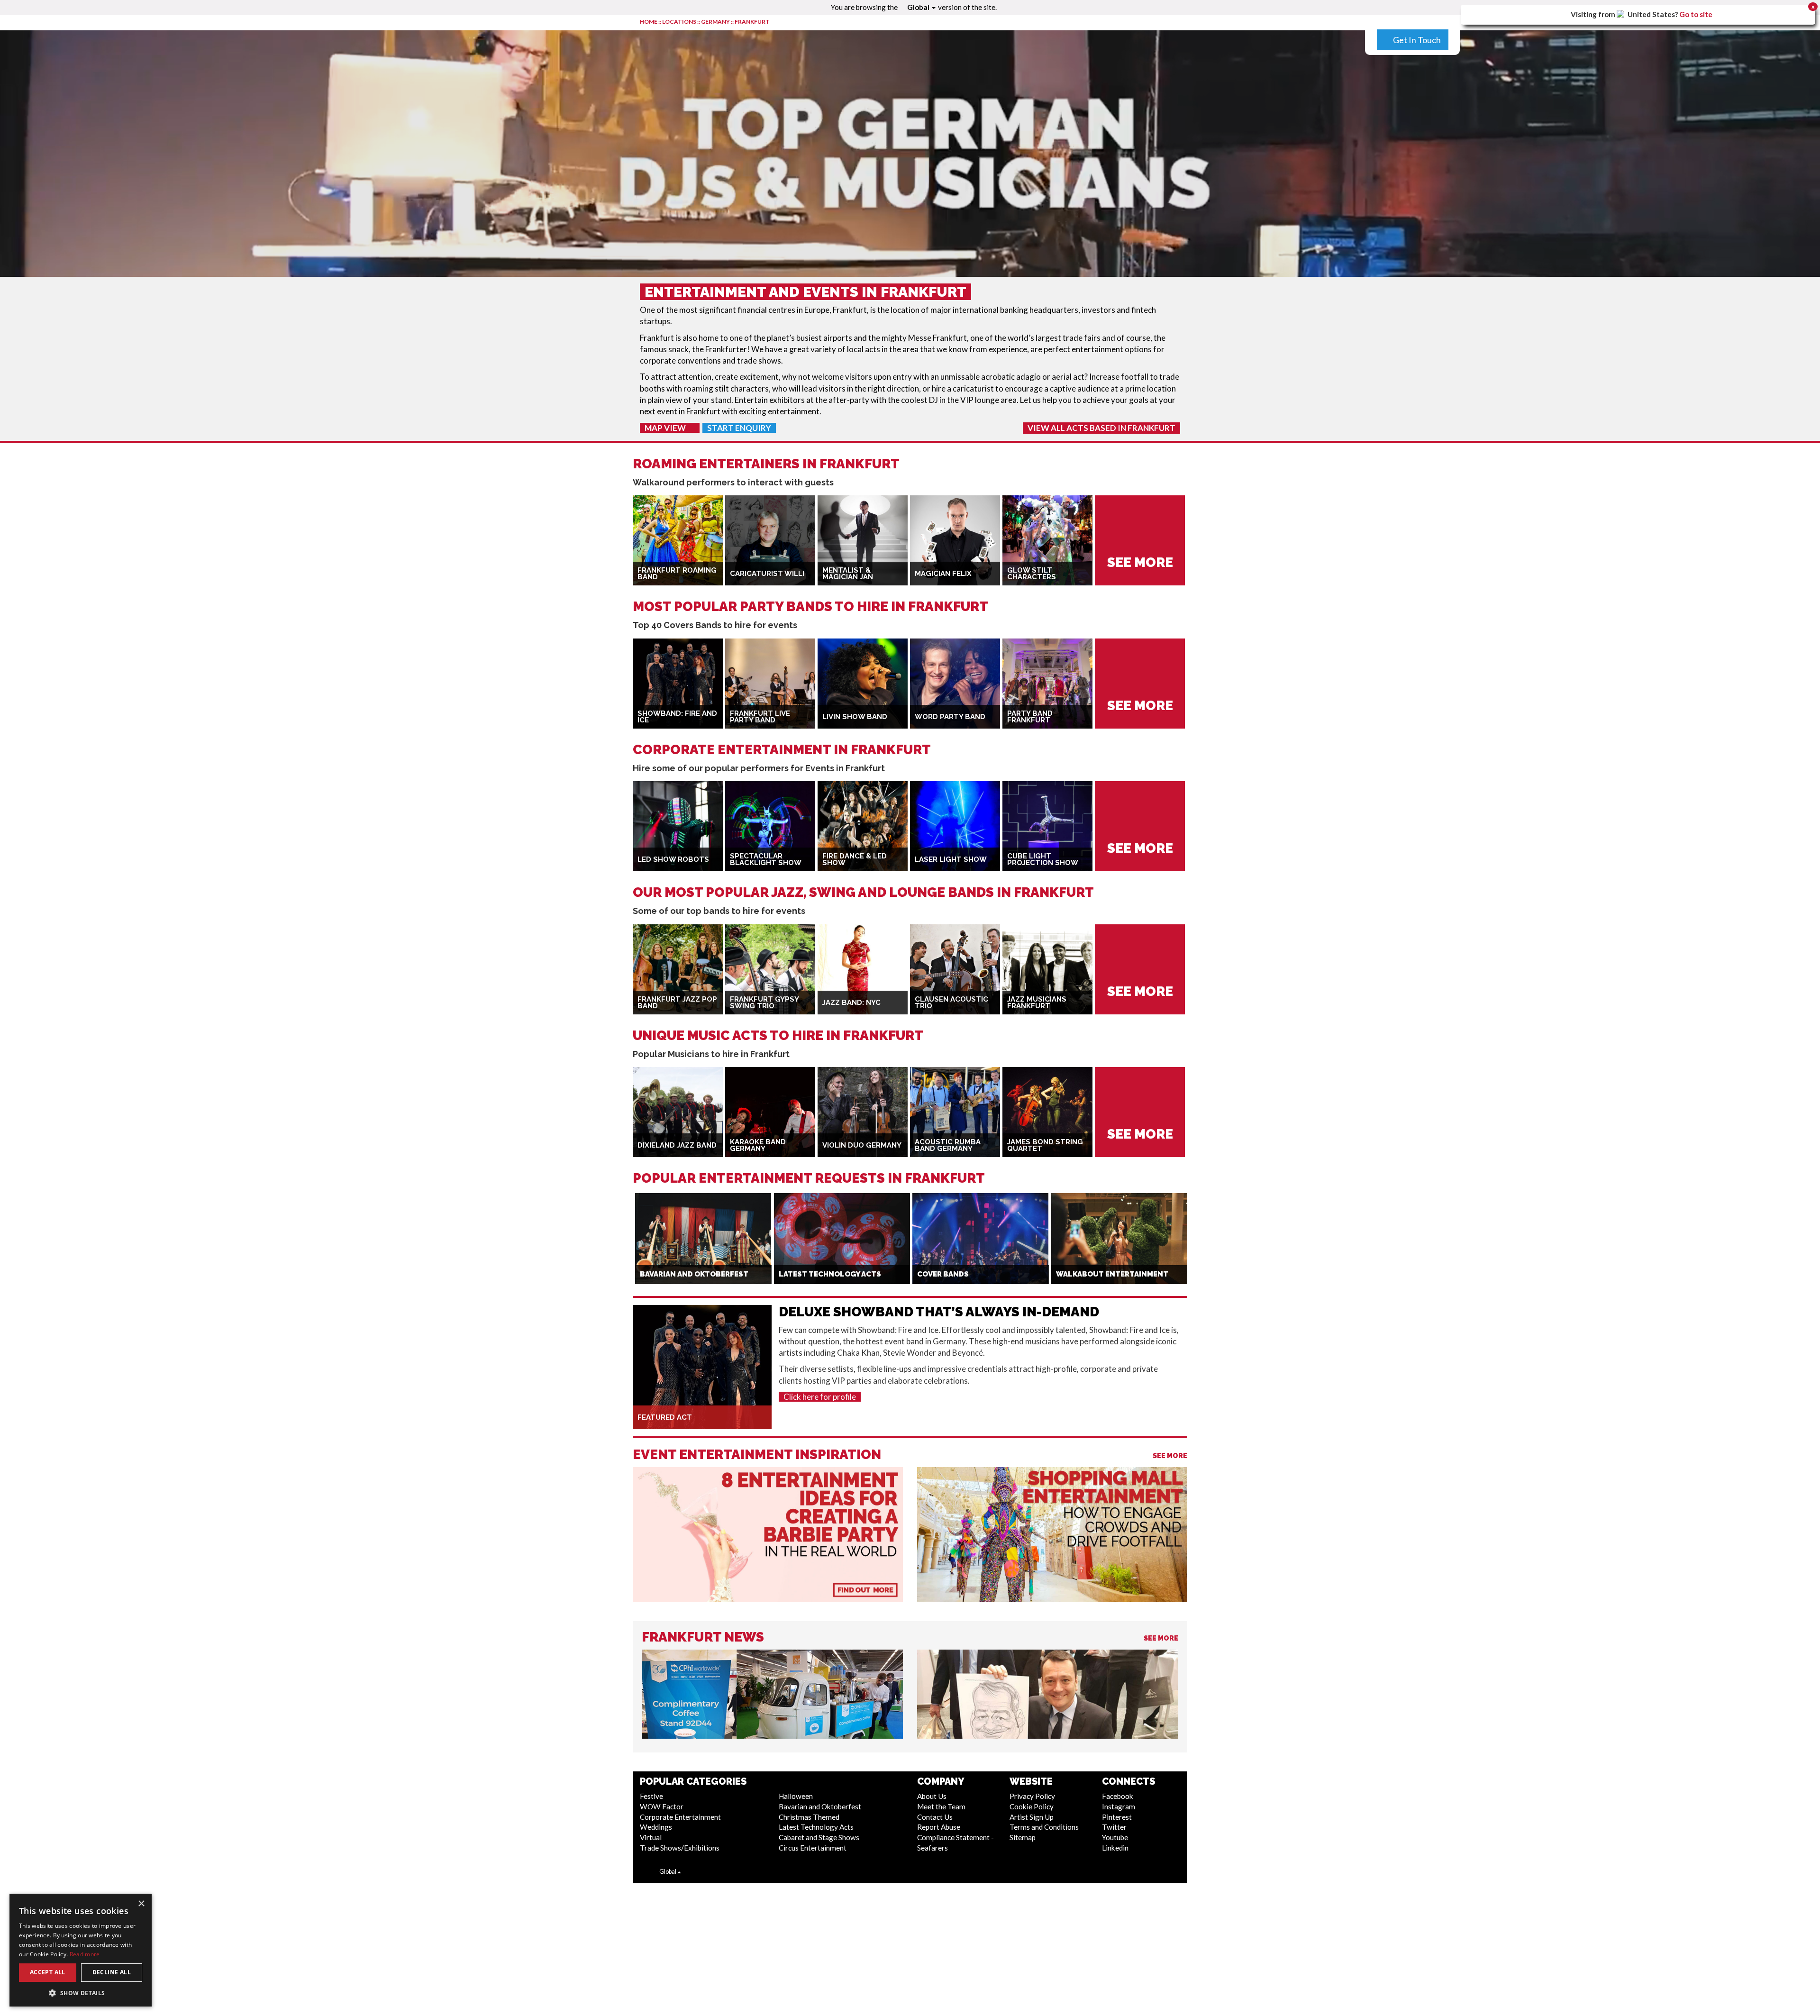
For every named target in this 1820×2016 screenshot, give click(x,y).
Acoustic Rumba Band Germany (948, 1145)
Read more (85, 1954)
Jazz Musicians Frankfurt (1037, 1003)
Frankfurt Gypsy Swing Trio (764, 1003)
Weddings (656, 1827)
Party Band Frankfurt (1030, 717)
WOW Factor (662, 1806)
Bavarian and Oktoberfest (820, 1806)
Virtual (651, 1837)
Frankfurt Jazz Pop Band (677, 1003)
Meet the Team (941, 1806)
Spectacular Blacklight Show (766, 860)
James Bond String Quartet (1045, 1145)
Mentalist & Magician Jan (848, 574)
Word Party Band (950, 717)
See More (1170, 1456)
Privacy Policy (1032, 1796)
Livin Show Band (855, 717)
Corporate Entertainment (680, 1817)
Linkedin (1115, 1848)
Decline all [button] (112, 1972)
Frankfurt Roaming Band (677, 574)
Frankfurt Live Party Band (760, 717)
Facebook (1118, 1796)
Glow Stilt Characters (1032, 574)
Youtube (1115, 1837)
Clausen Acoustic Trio (951, 1003)
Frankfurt (752, 22)
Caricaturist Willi (767, 574)
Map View (666, 428)
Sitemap (1023, 1837)
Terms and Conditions (1044, 1827)
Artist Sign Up (1032, 1817)
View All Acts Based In (1101, 428)
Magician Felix (943, 574)
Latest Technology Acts (816, 1827)
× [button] (141, 1904)
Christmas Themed (809, 1817)
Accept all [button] (48, 1972)
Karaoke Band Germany (758, 1145)
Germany (715, 22)
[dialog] (81, 1950)
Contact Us (935, 1817)
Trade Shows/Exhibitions (680, 1848)
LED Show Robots (673, 859)
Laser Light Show (951, 859)
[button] (81, 1993)
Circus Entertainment (813, 1848)
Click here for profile (820, 1397)
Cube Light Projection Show (1043, 860)
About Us (932, 1796)
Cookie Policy (1032, 1806)
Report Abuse (939, 1827)
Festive (651, 1796)
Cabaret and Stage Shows (819, 1837)
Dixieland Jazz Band (677, 1145)
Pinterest (1117, 1817)
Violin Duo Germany (862, 1145)
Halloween (796, 1796)
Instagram (1119, 1806)
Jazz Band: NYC (851, 1003)
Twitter (1114, 1827)
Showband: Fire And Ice (677, 717)
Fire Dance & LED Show (855, 860)
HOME (649, 22)
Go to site (1696, 14)
